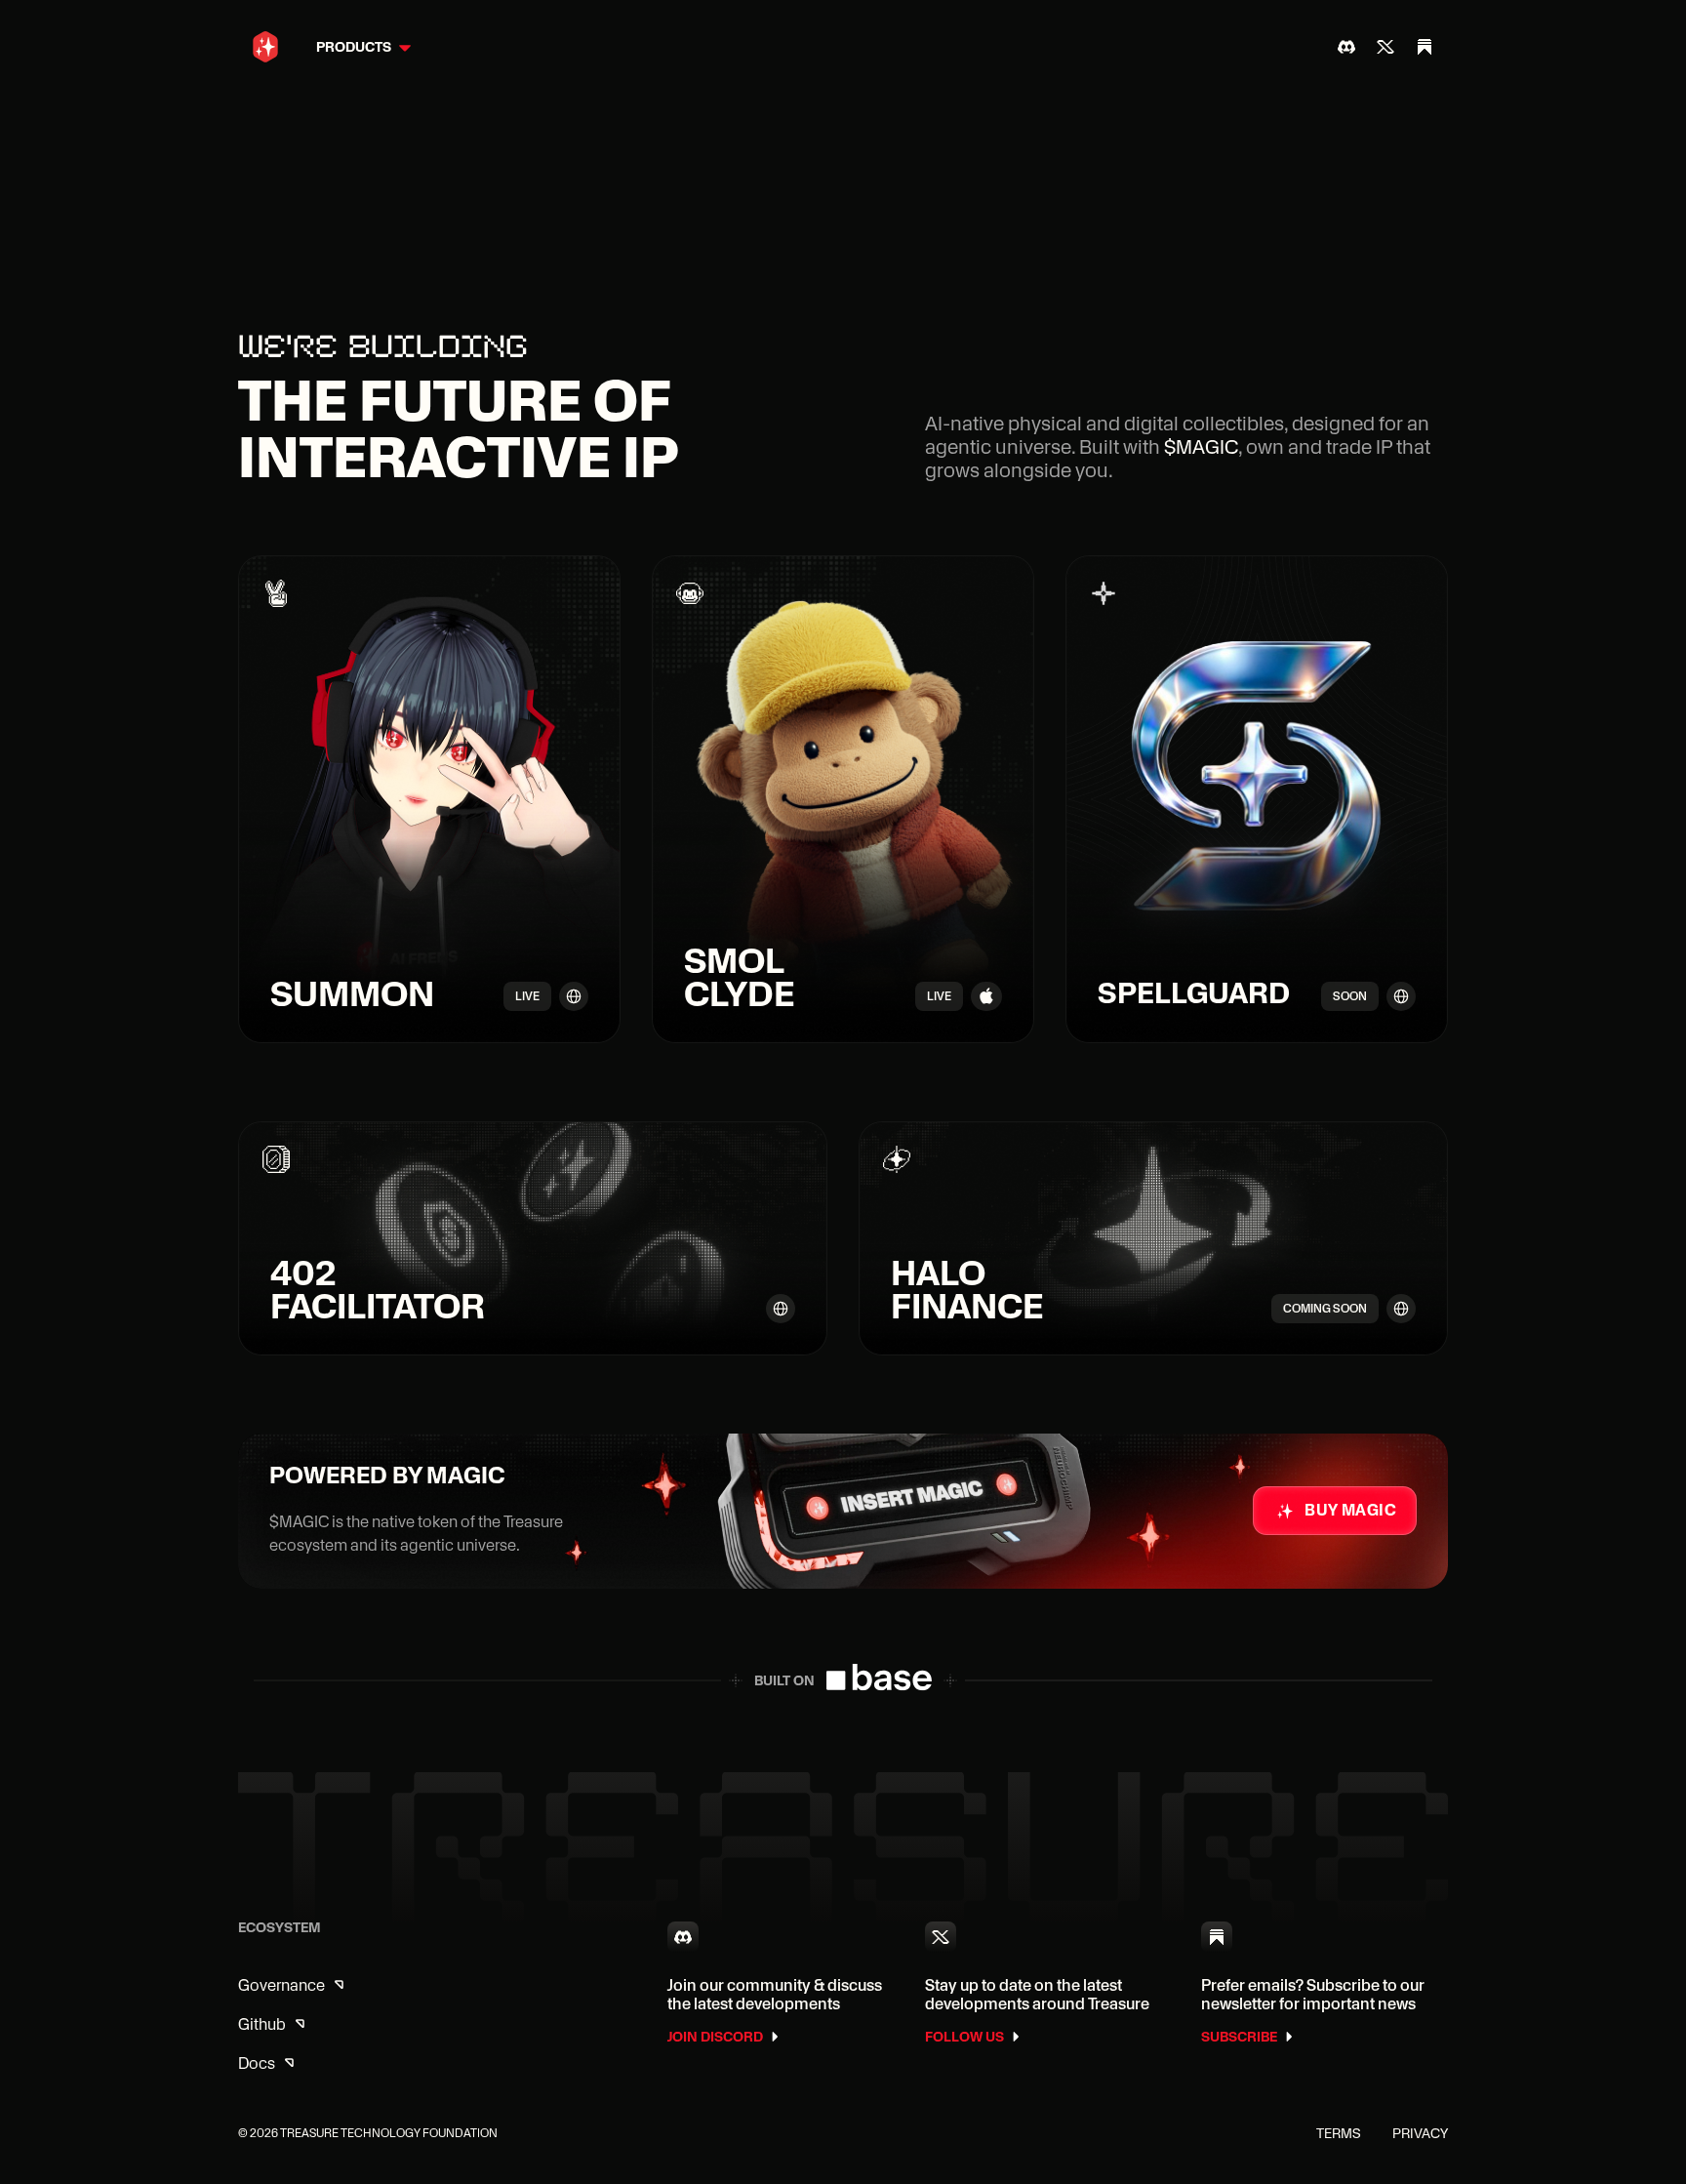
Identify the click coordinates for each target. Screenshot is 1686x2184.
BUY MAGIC (1350, 1510)
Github (262, 2024)
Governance (281, 1985)
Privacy (1420, 2133)
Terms (1339, 2133)
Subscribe (1239, 2037)
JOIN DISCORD (715, 2037)
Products (354, 47)
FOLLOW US (964, 2037)
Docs (257, 2063)
